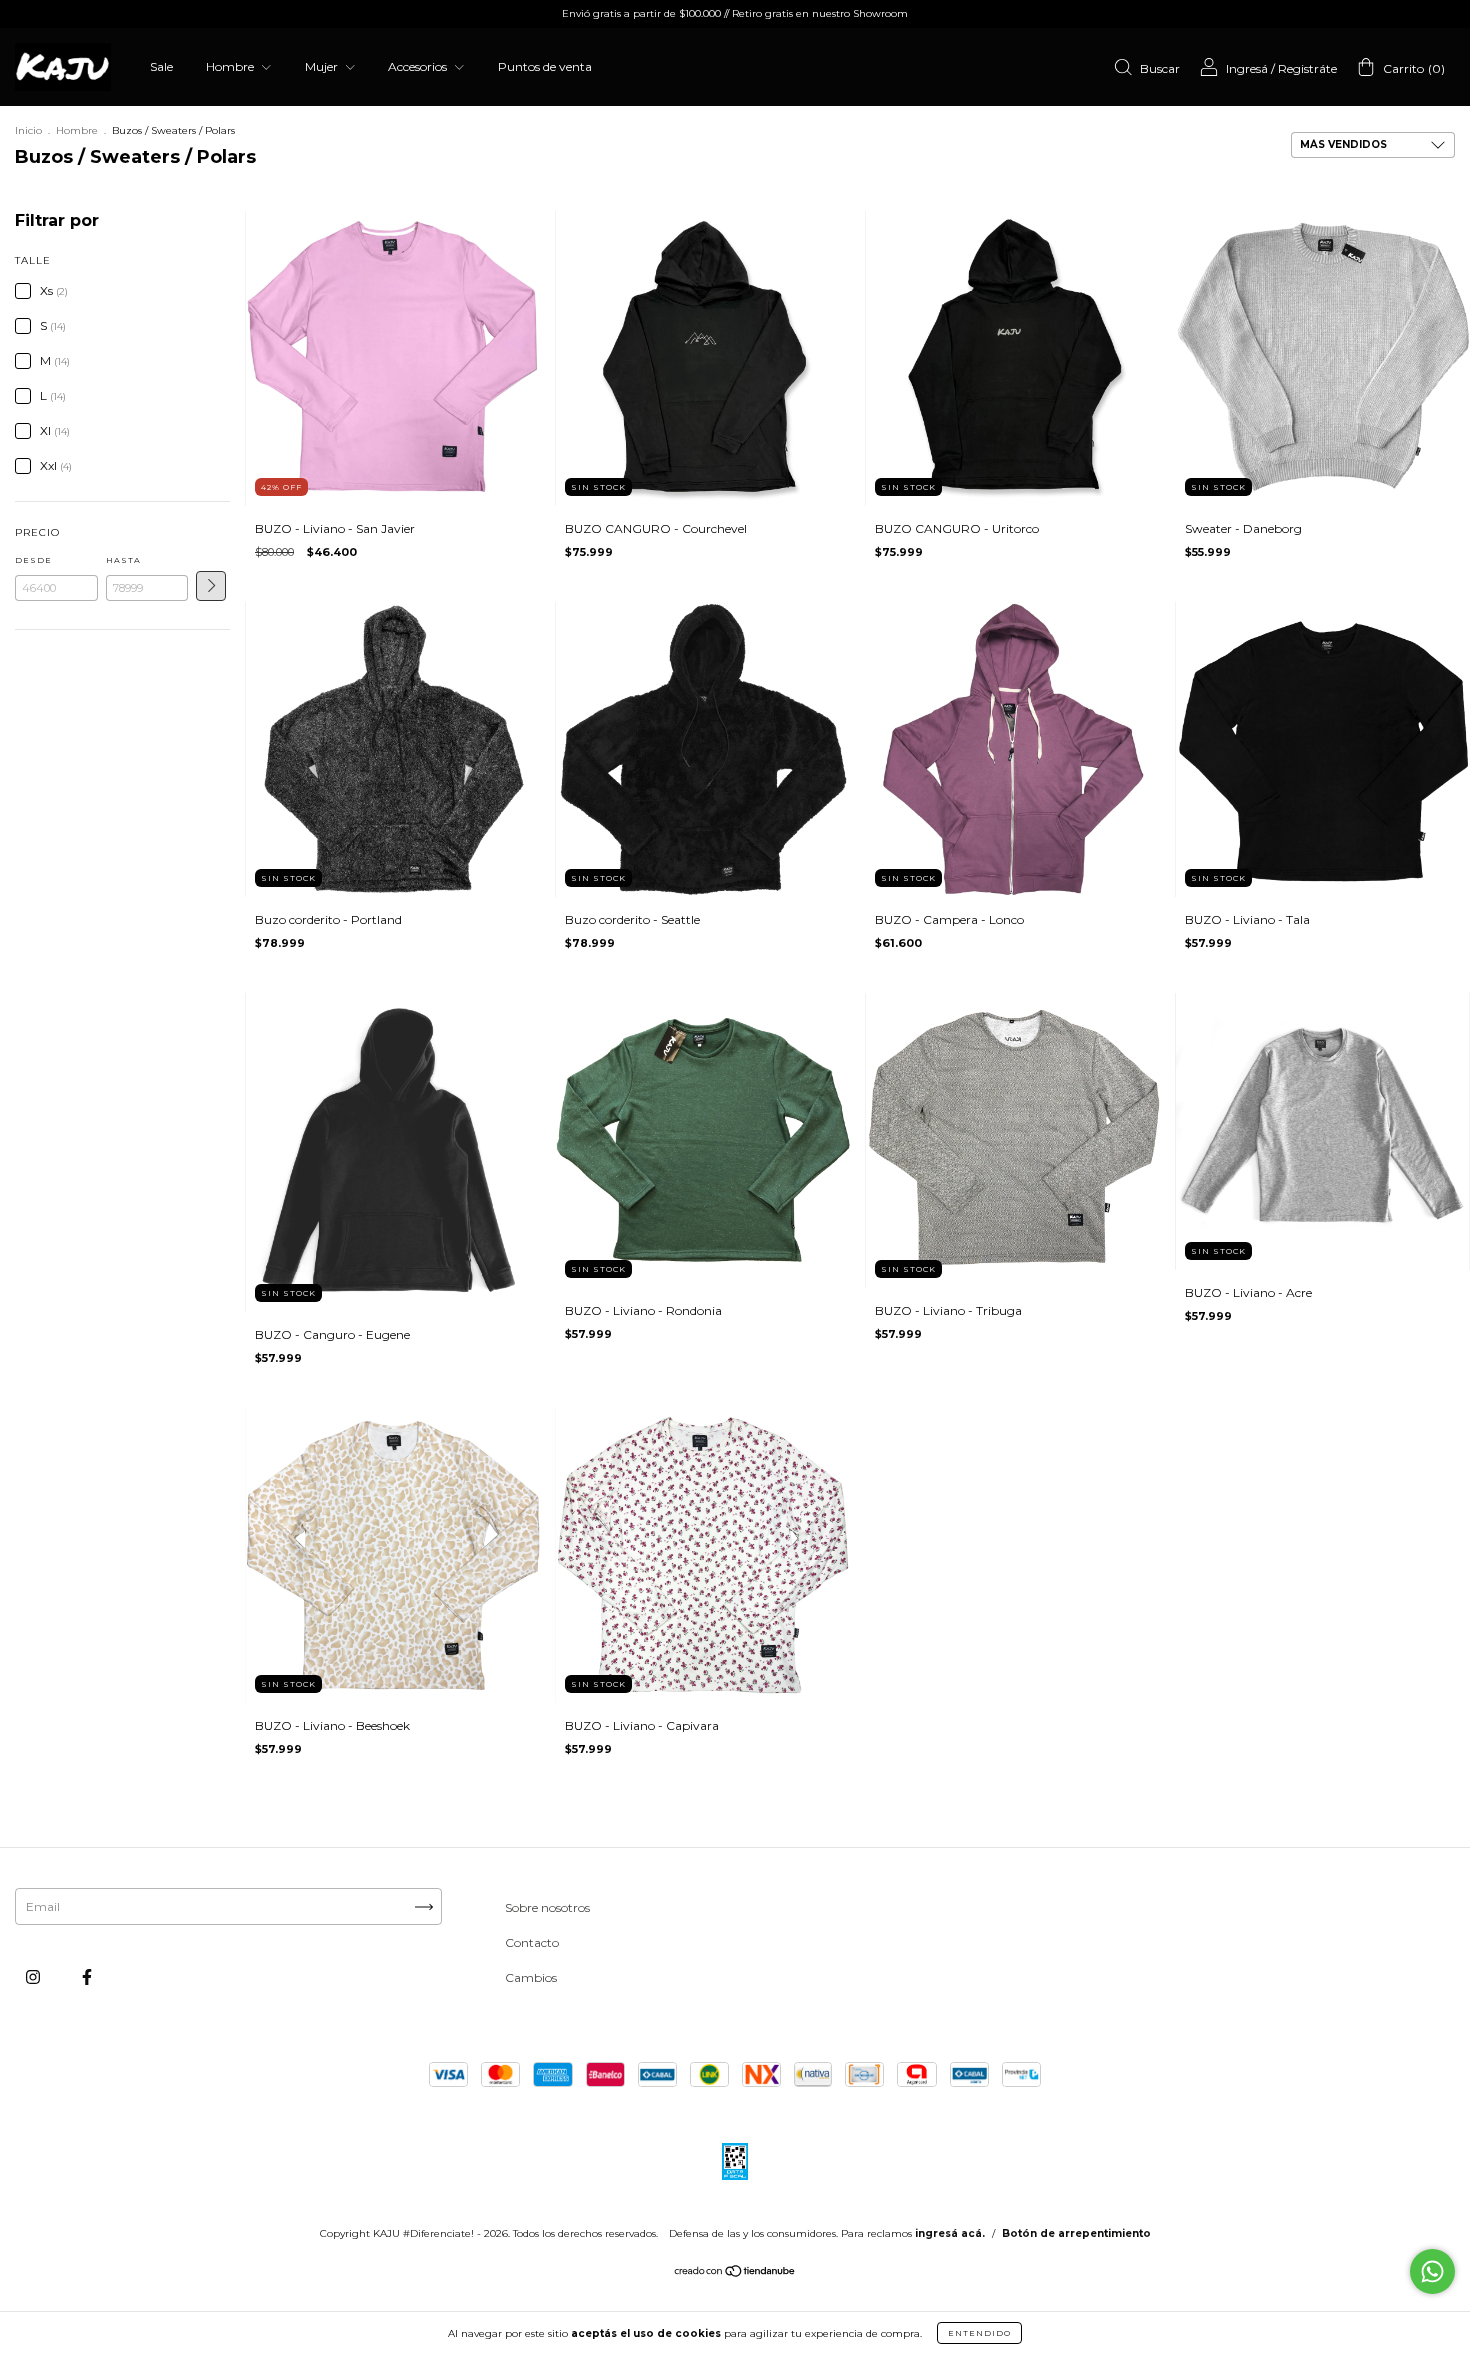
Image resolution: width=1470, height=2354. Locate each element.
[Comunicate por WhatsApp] (1432, 2271)
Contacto (532, 1942)
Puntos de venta (545, 66)
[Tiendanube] (735, 2273)
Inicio (28, 130)
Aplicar (211, 586)
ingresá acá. (950, 2233)
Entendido (979, 2333)
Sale (161, 66)
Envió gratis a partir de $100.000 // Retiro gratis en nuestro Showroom (735, 13)
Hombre (231, 66)
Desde (33, 560)
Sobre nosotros (547, 1907)
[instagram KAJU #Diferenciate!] (34, 1977)
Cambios (531, 1977)
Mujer (323, 66)
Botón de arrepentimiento (1076, 2233)
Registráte (1307, 68)
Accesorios (419, 66)
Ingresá (1247, 68)
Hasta (123, 560)
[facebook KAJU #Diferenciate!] (87, 1977)
